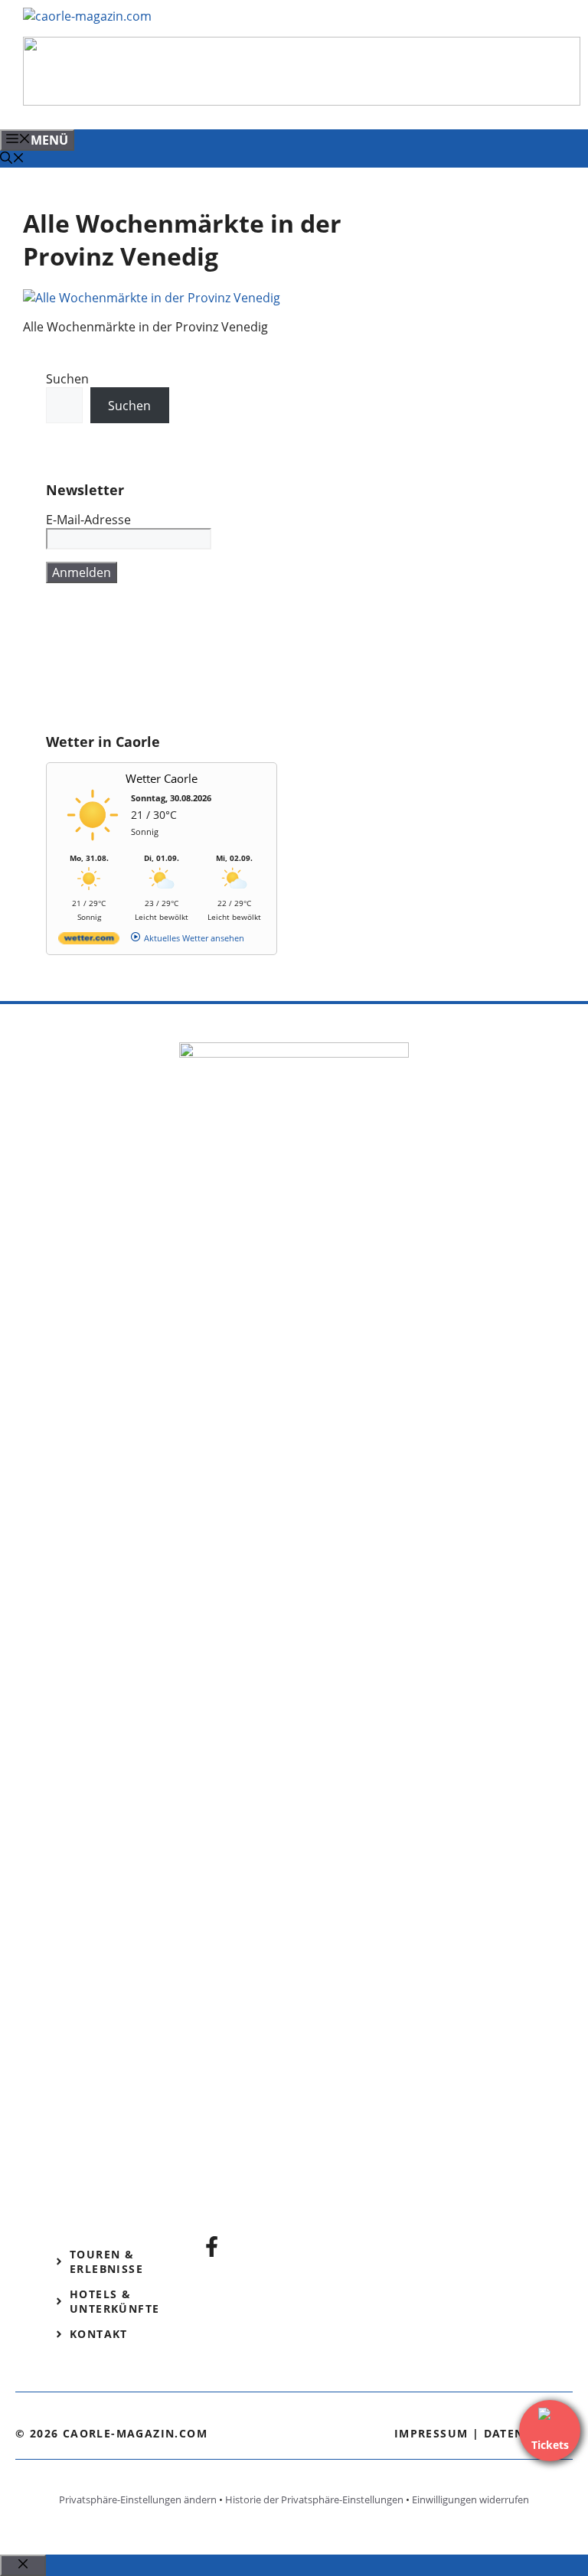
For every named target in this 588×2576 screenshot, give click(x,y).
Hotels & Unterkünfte (114, 2301)
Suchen (67, 379)
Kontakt (99, 2334)
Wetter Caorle (162, 778)
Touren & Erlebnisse (106, 2261)
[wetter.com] (89, 941)
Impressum (431, 2433)
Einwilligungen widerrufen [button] (470, 2499)
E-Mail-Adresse (88, 520)
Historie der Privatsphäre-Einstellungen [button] (314, 2499)
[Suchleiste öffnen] (12, 159)
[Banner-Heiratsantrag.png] (302, 101)
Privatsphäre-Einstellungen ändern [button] (138, 2499)
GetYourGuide (87, 667)
